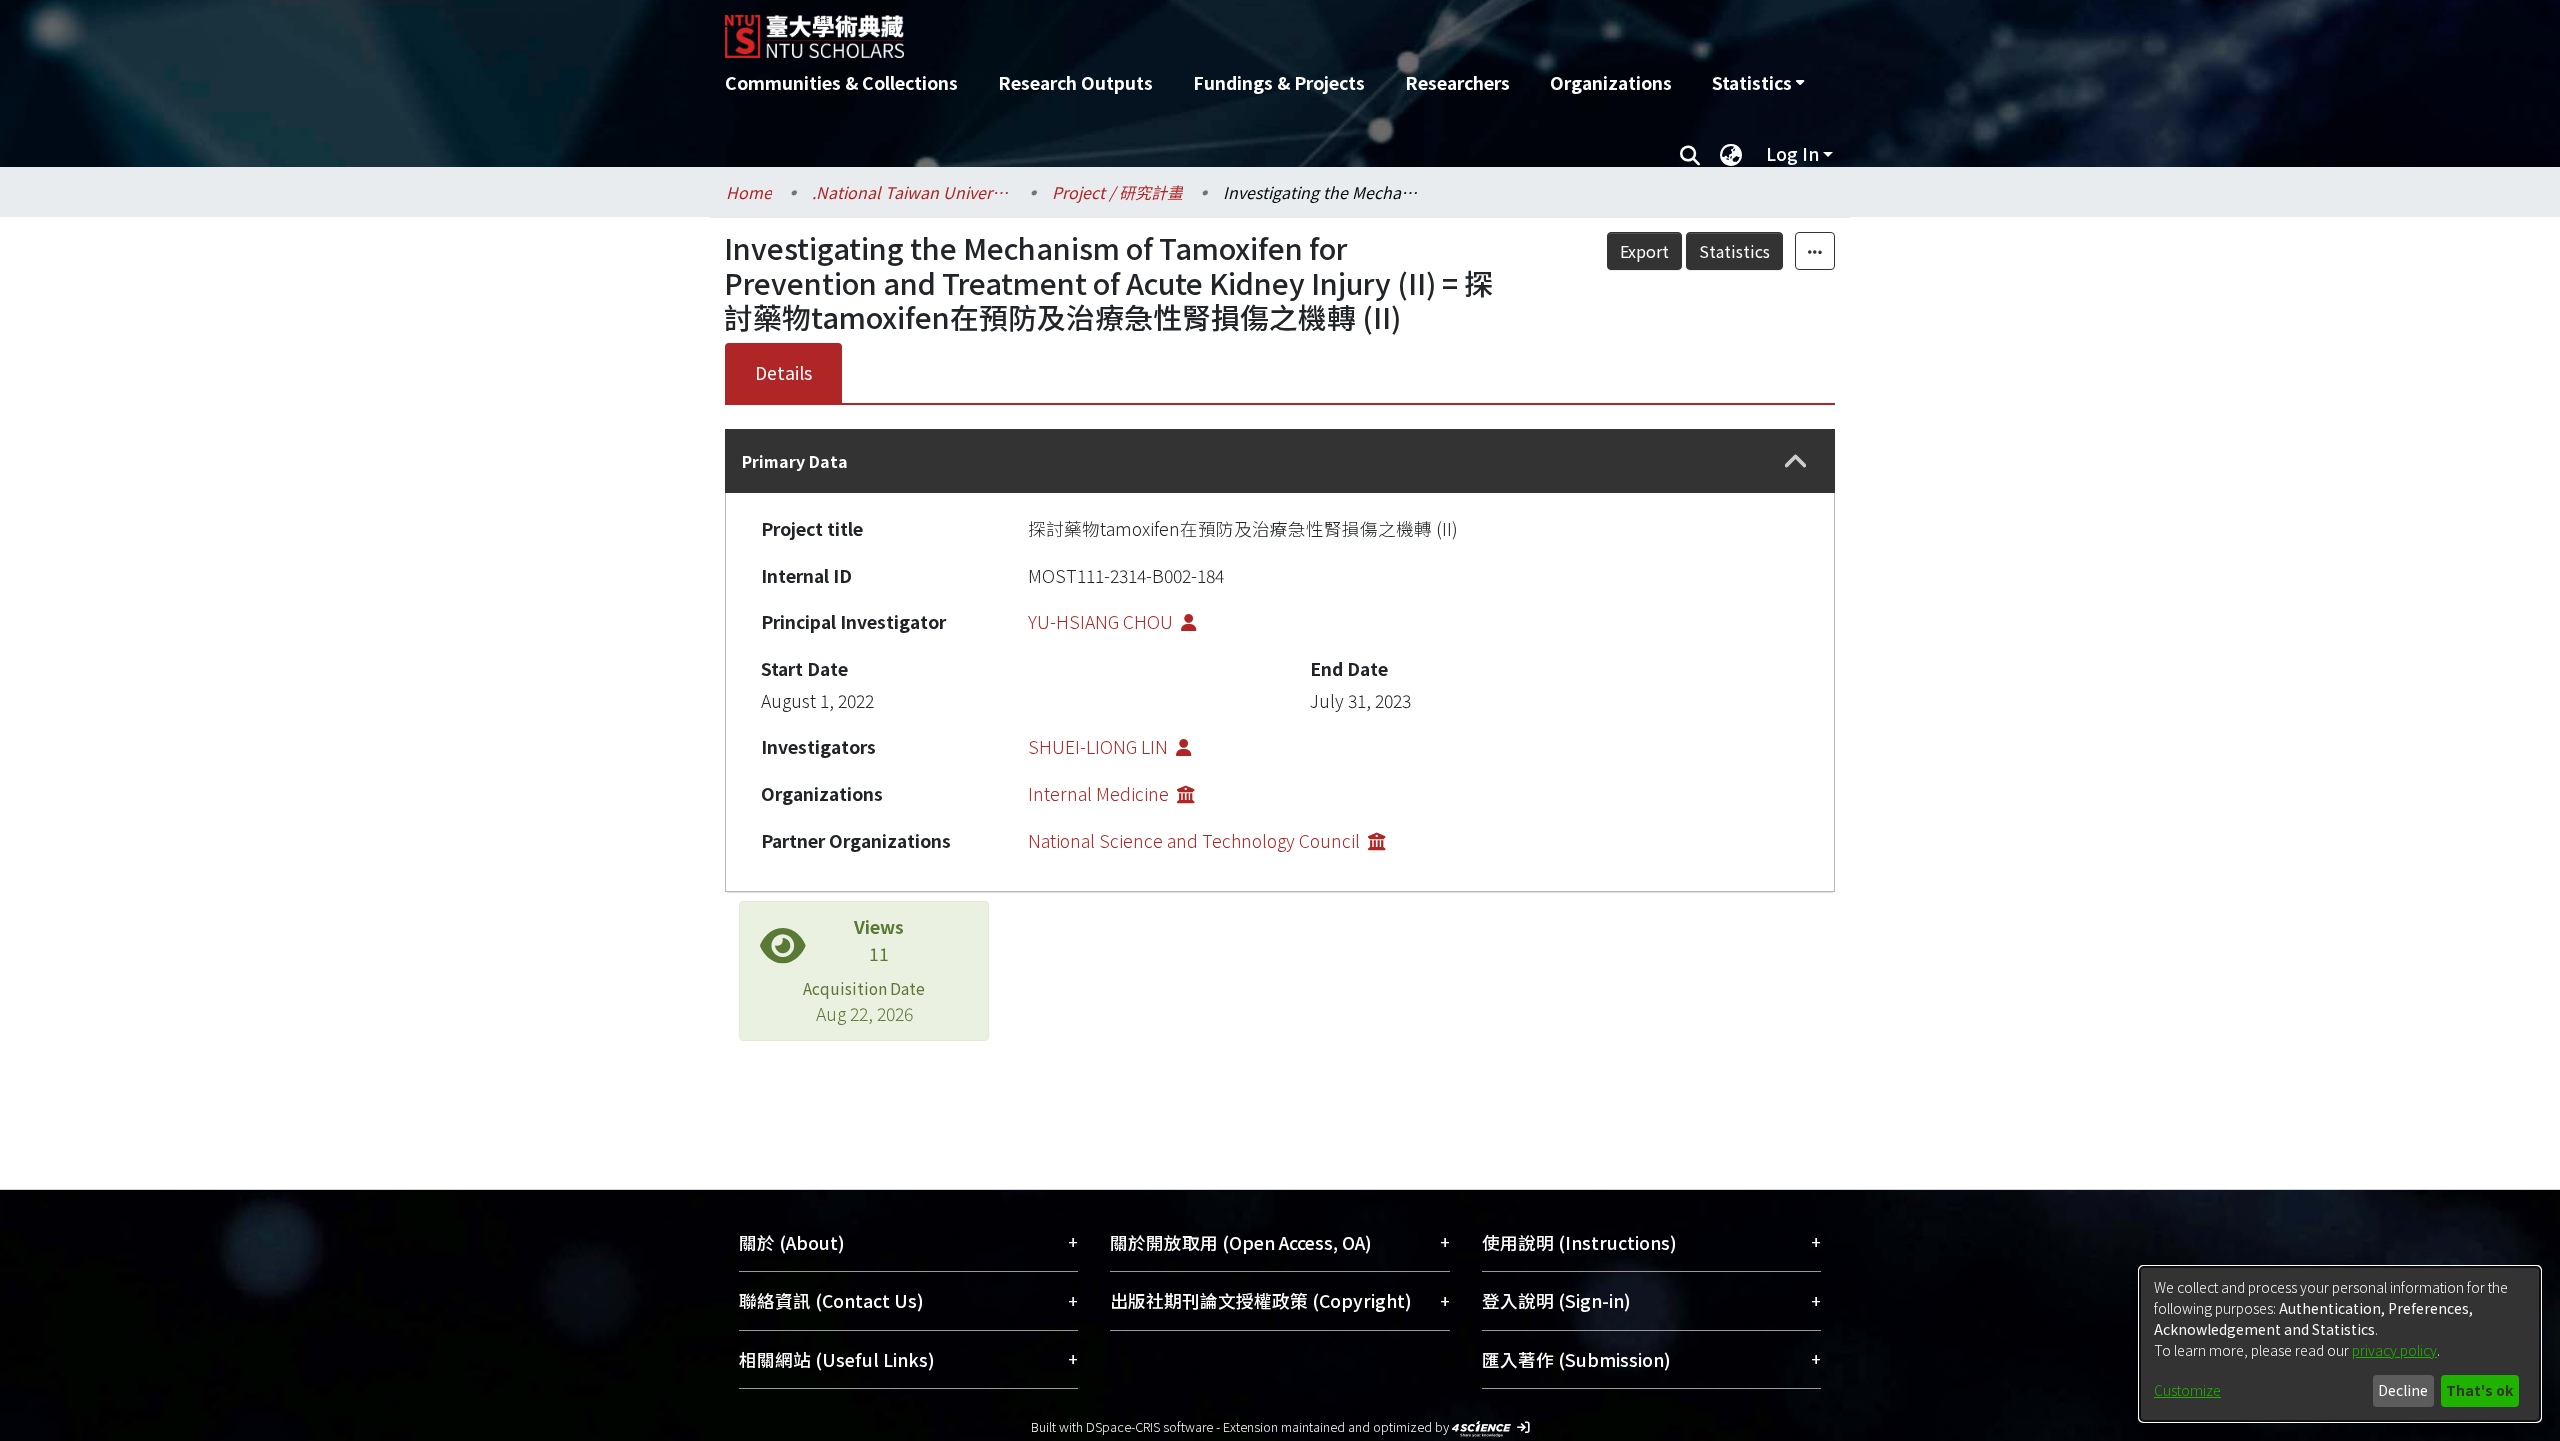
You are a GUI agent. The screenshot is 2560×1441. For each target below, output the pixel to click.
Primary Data (795, 461)
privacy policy (2394, 1350)
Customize (2187, 1390)
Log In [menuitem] (1792, 153)
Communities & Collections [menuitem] (841, 82)
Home (749, 192)
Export (1644, 251)
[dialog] (2340, 1344)
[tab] (1280, 461)
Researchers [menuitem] (1457, 82)
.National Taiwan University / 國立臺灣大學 (912, 192)
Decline (2403, 1390)
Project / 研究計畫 (1117, 192)
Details (783, 372)
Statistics (1734, 251)
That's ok (2479, 1390)
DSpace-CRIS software (1149, 1426)
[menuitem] (1758, 83)
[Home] (1172, 29)
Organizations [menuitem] (1611, 82)
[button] (1796, 461)
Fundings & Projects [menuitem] (1279, 82)
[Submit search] (1689, 154)
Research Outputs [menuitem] (1075, 82)
